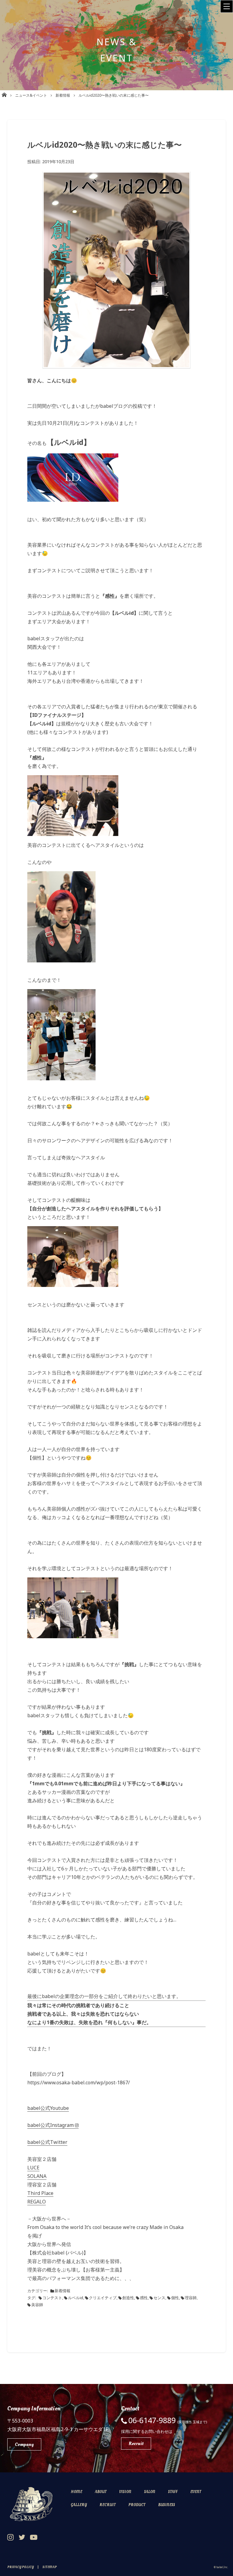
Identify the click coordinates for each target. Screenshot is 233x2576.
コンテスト (52, 2298)
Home (76, 2492)
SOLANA (37, 2176)
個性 (175, 2298)
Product (137, 2505)
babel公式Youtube (48, 2108)
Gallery (79, 2505)
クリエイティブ (103, 2298)
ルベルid (76, 2298)
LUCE (33, 2168)
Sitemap (50, 2567)
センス (159, 2298)
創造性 (128, 2298)
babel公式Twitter (47, 2142)
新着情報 (62, 2291)
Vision (125, 2492)
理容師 (191, 2298)
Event (196, 2492)
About (101, 2492)
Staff (173, 2492)
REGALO (37, 2202)
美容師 (37, 2305)
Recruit (108, 2505)
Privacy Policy (20, 2567)
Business (167, 2505)
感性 (144, 2298)
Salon (150, 2492)
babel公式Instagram (51, 2125)
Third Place (40, 2193)
